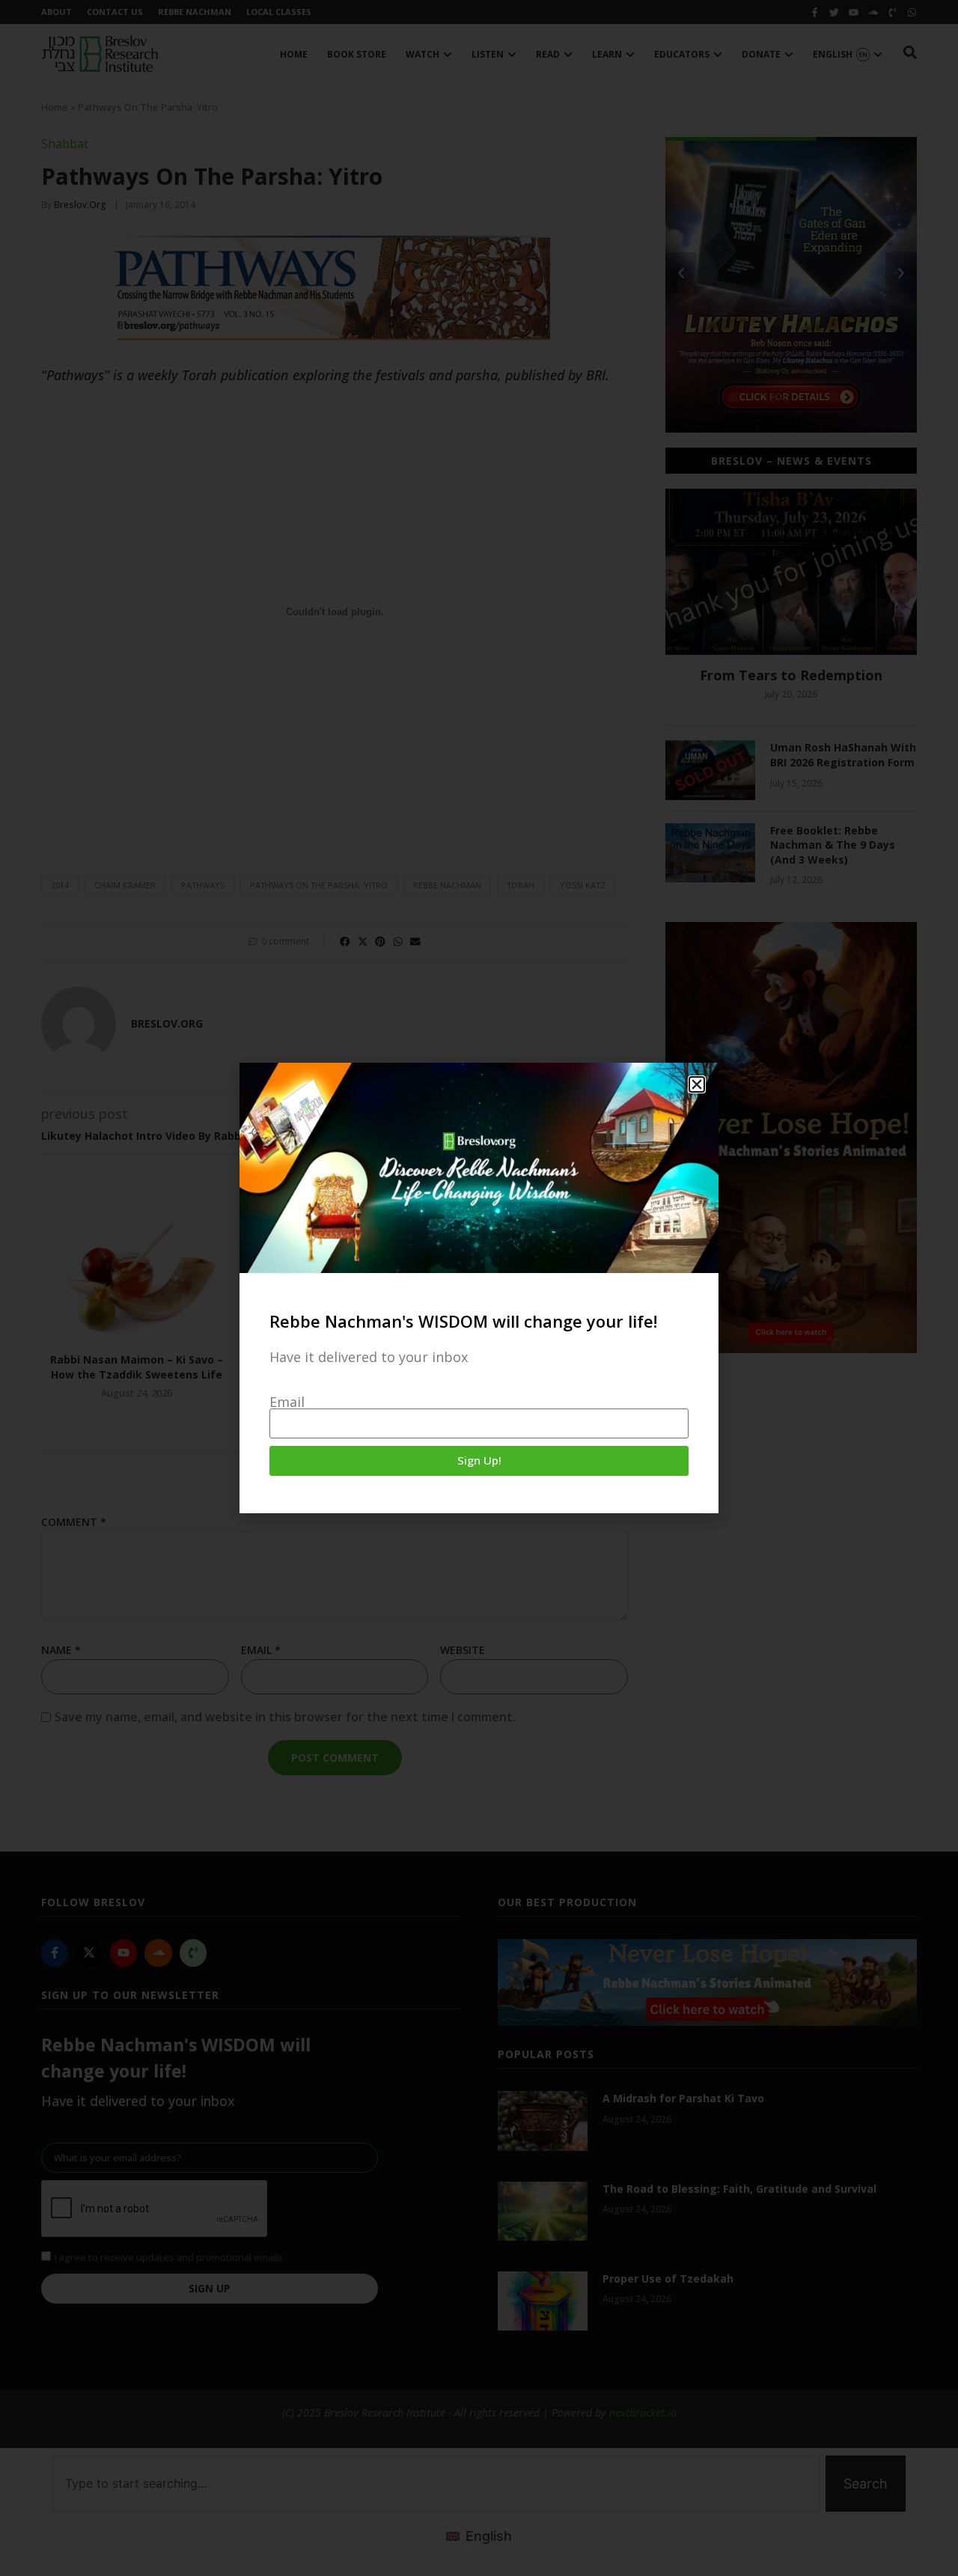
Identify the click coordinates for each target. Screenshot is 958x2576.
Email (287, 1402)
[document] (479, 1288)
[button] (697, 1084)
